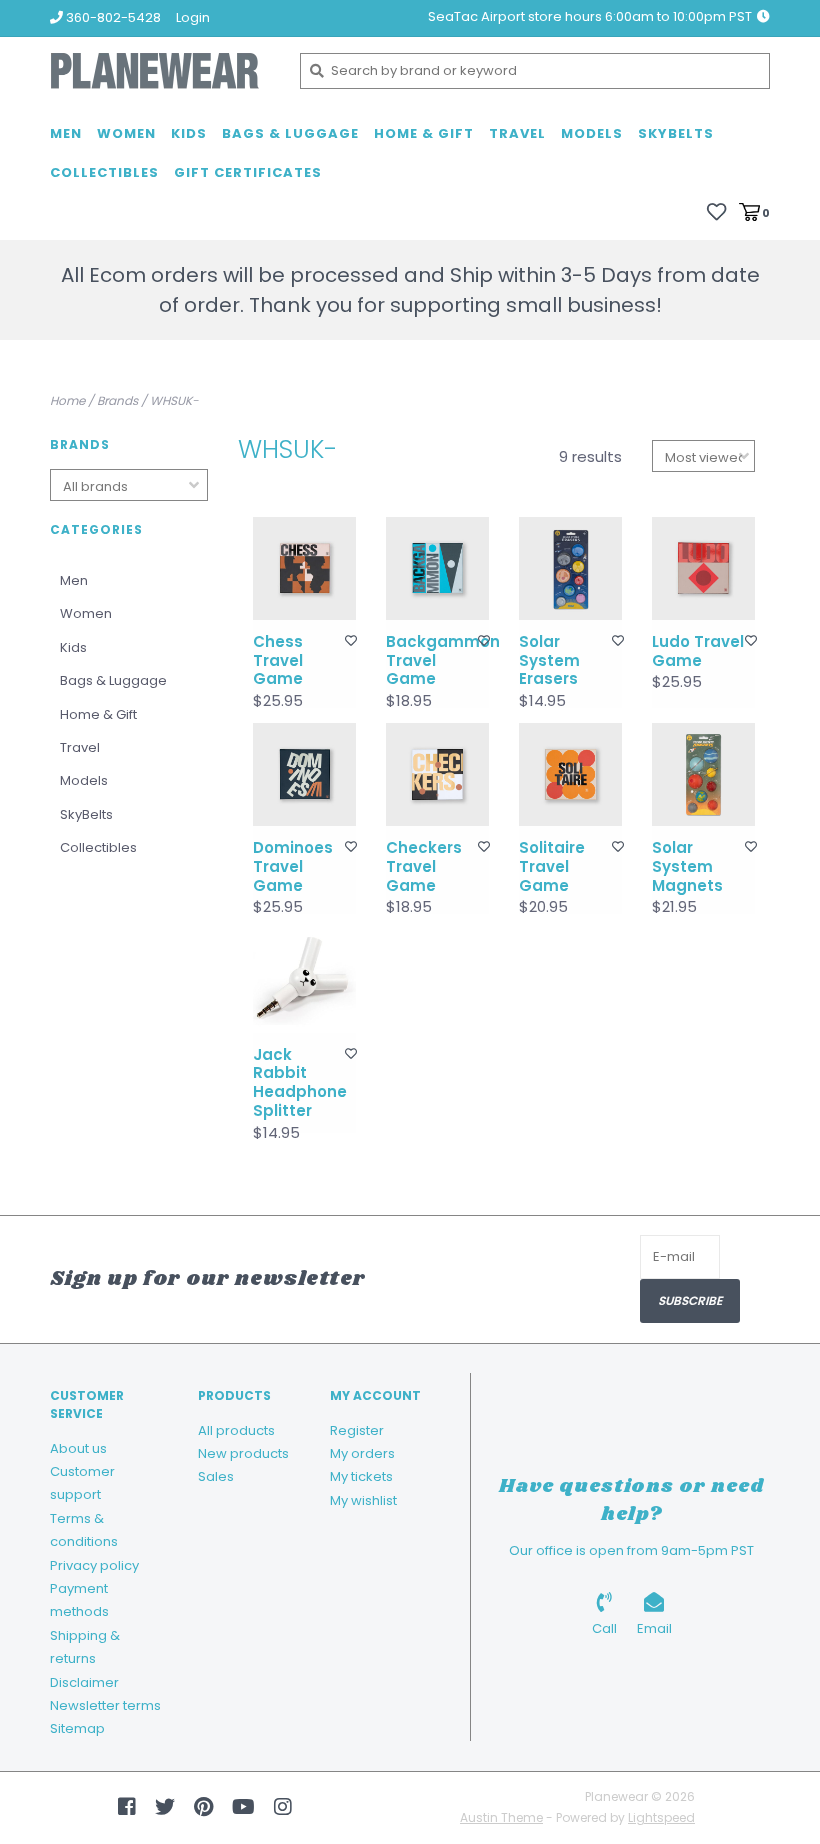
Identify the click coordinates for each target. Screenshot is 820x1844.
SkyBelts (676, 133)
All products (236, 1430)
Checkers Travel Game (424, 867)
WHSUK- (174, 400)
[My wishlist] (716, 211)
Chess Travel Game (278, 661)
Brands (117, 400)
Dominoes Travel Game (293, 867)
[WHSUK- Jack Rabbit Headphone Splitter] (304, 980)
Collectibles (104, 172)
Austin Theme (501, 1817)
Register (357, 1430)
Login (193, 17)
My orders (362, 1453)
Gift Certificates (248, 172)
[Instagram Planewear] (283, 1807)
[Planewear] (160, 71)
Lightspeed (661, 1817)
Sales (216, 1476)
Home (67, 400)
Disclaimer (84, 1682)
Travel (517, 133)
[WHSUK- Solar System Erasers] (570, 568)
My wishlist (363, 1500)
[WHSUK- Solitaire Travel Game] (570, 774)
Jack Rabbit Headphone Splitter (299, 1083)
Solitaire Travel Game (552, 867)
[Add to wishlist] (351, 640)
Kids (189, 133)
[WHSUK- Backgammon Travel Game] (437, 568)
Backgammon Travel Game (432, 661)
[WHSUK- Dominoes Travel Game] (304, 774)
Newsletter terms (105, 1705)
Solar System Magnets (687, 867)
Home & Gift (424, 133)
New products (243, 1453)
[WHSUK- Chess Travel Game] (304, 568)
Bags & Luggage (290, 133)
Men (66, 133)
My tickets (361, 1476)
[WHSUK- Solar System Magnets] (703, 774)
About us (78, 1448)
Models (592, 133)
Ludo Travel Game (698, 652)
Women (126, 133)
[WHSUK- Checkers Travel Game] (437, 774)
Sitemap (77, 1728)
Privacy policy (94, 1565)
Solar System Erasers (549, 661)
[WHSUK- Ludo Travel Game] (703, 568)
